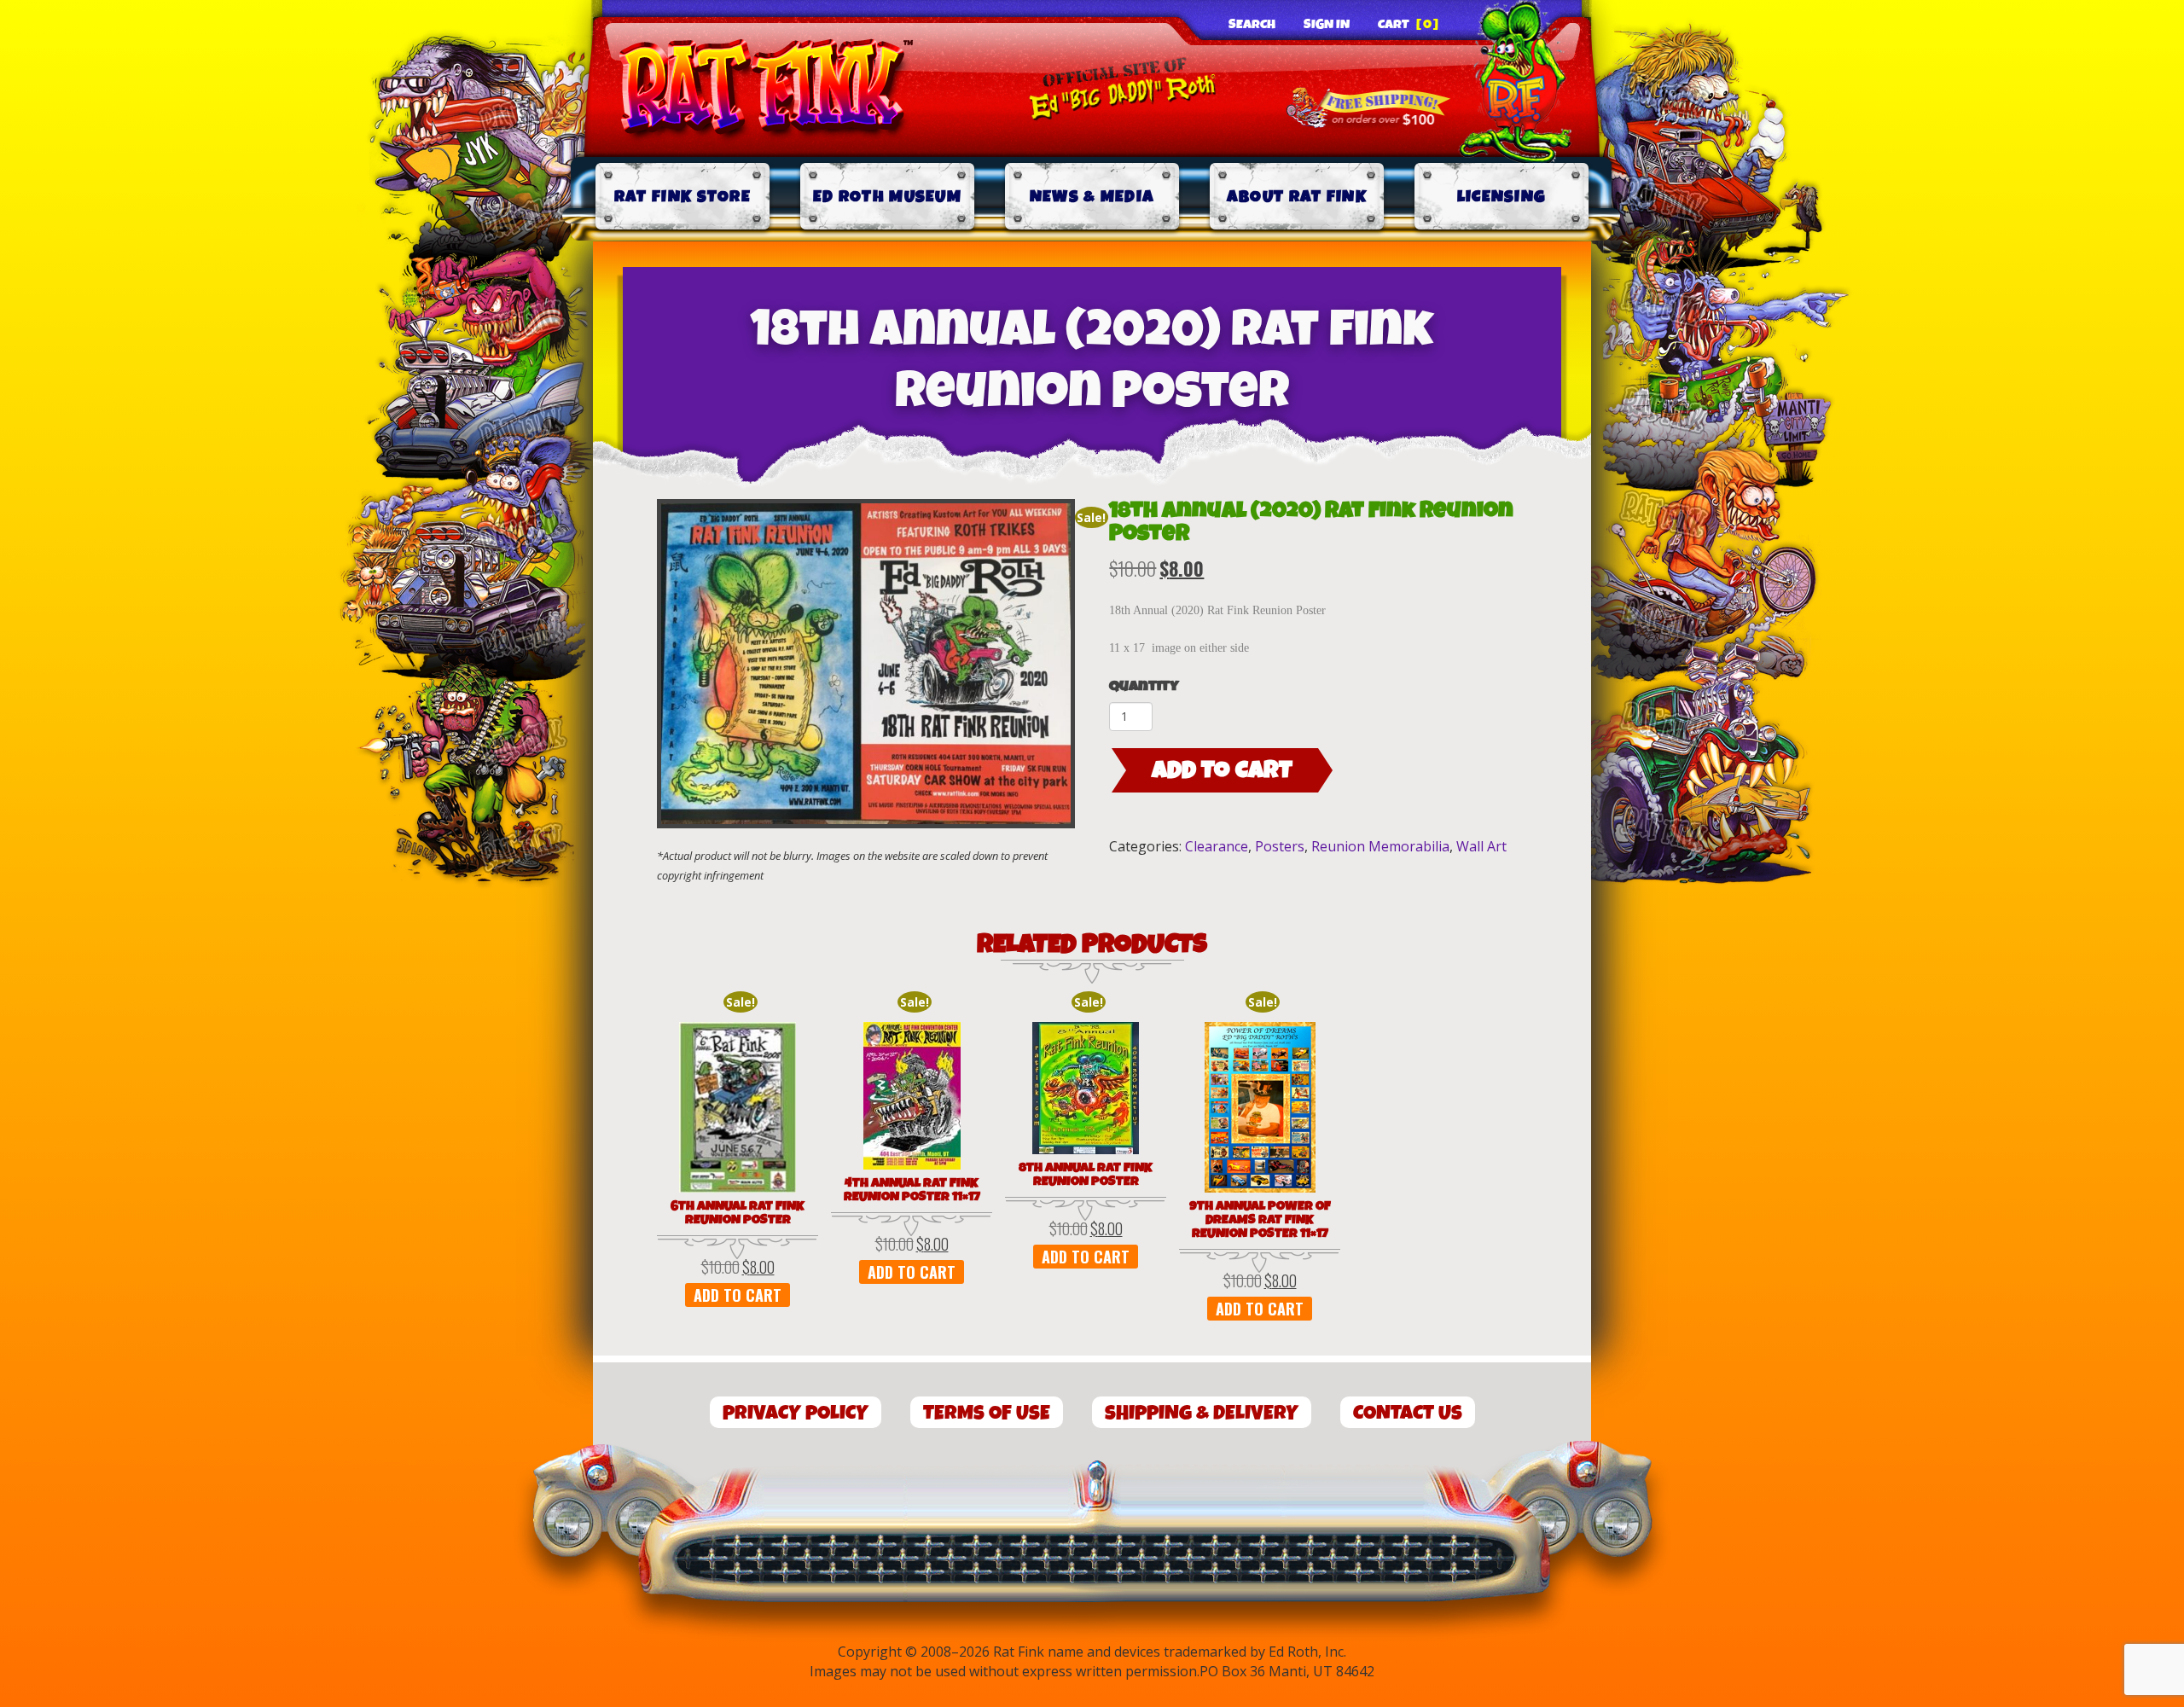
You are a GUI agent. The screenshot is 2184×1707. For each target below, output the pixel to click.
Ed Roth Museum (887, 197)
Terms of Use (987, 1413)
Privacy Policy (796, 1413)
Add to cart (1222, 770)
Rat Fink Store (682, 197)
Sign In (1327, 25)
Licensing (1502, 197)
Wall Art (1481, 846)
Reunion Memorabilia (1380, 846)
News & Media (1092, 197)
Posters (1280, 846)
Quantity (1144, 686)
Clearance (1217, 846)
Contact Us (1408, 1413)
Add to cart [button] (738, 1295)
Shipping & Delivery (1202, 1413)
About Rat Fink (1297, 197)
